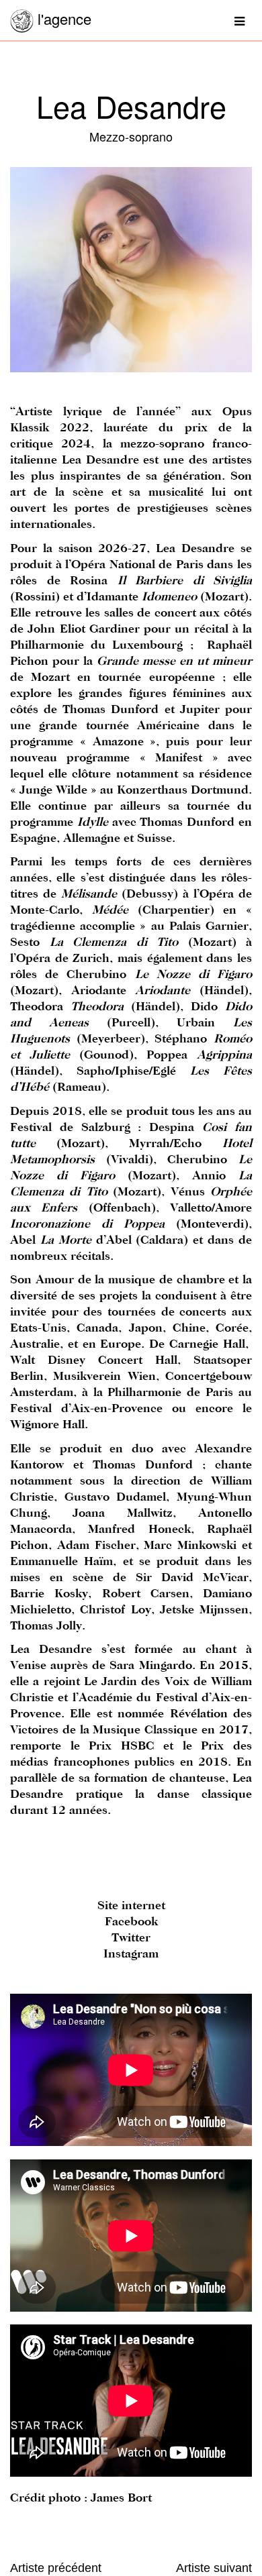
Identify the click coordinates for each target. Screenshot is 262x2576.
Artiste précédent (56, 2568)
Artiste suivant (214, 2568)
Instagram (131, 1954)
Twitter (131, 1938)
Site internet (131, 1906)
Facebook (131, 1922)
